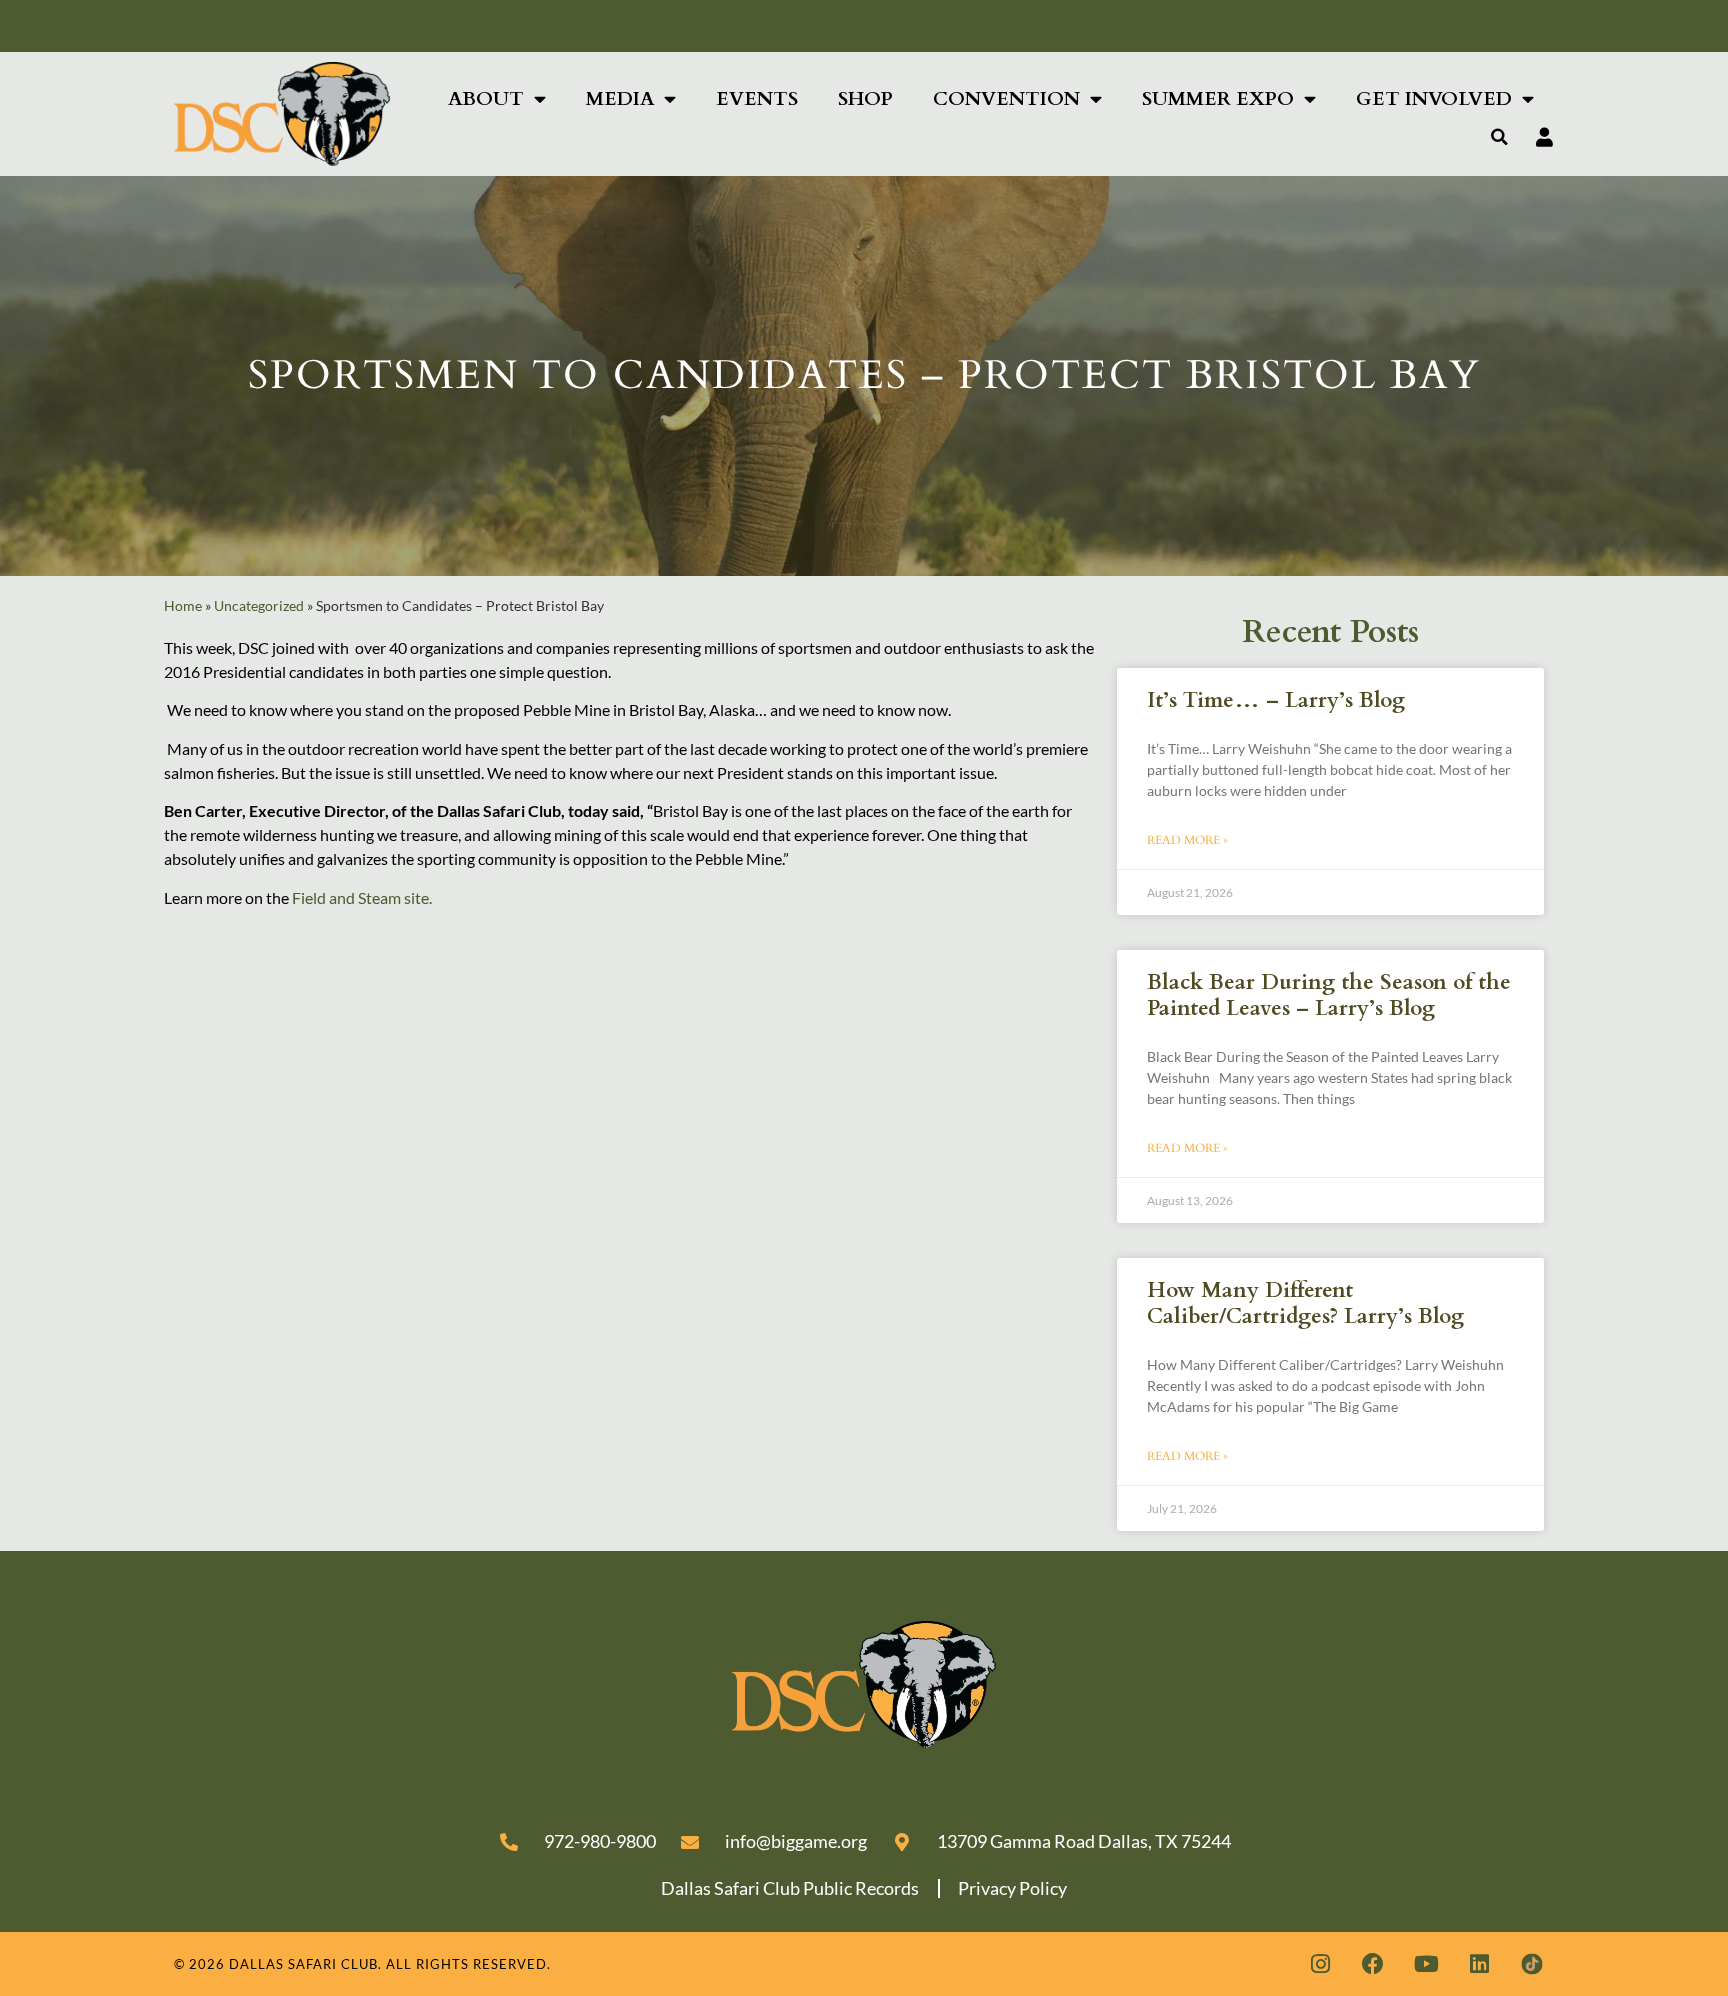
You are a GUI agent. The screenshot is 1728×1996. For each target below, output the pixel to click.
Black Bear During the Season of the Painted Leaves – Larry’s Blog (1329, 995)
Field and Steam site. (362, 897)
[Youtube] (1426, 1964)
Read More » (1187, 840)
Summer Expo (1218, 99)
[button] (1500, 137)
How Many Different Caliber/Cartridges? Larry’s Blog (1305, 1303)
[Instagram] (1320, 1964)
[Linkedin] (1479, 1964)
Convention (1006, 99)
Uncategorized (259, 606)
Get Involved (1434, 99)
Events (757, 99)
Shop (865, 99)
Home (183, 606)
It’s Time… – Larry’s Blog (1276, 700)
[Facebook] (1373, 1964)
